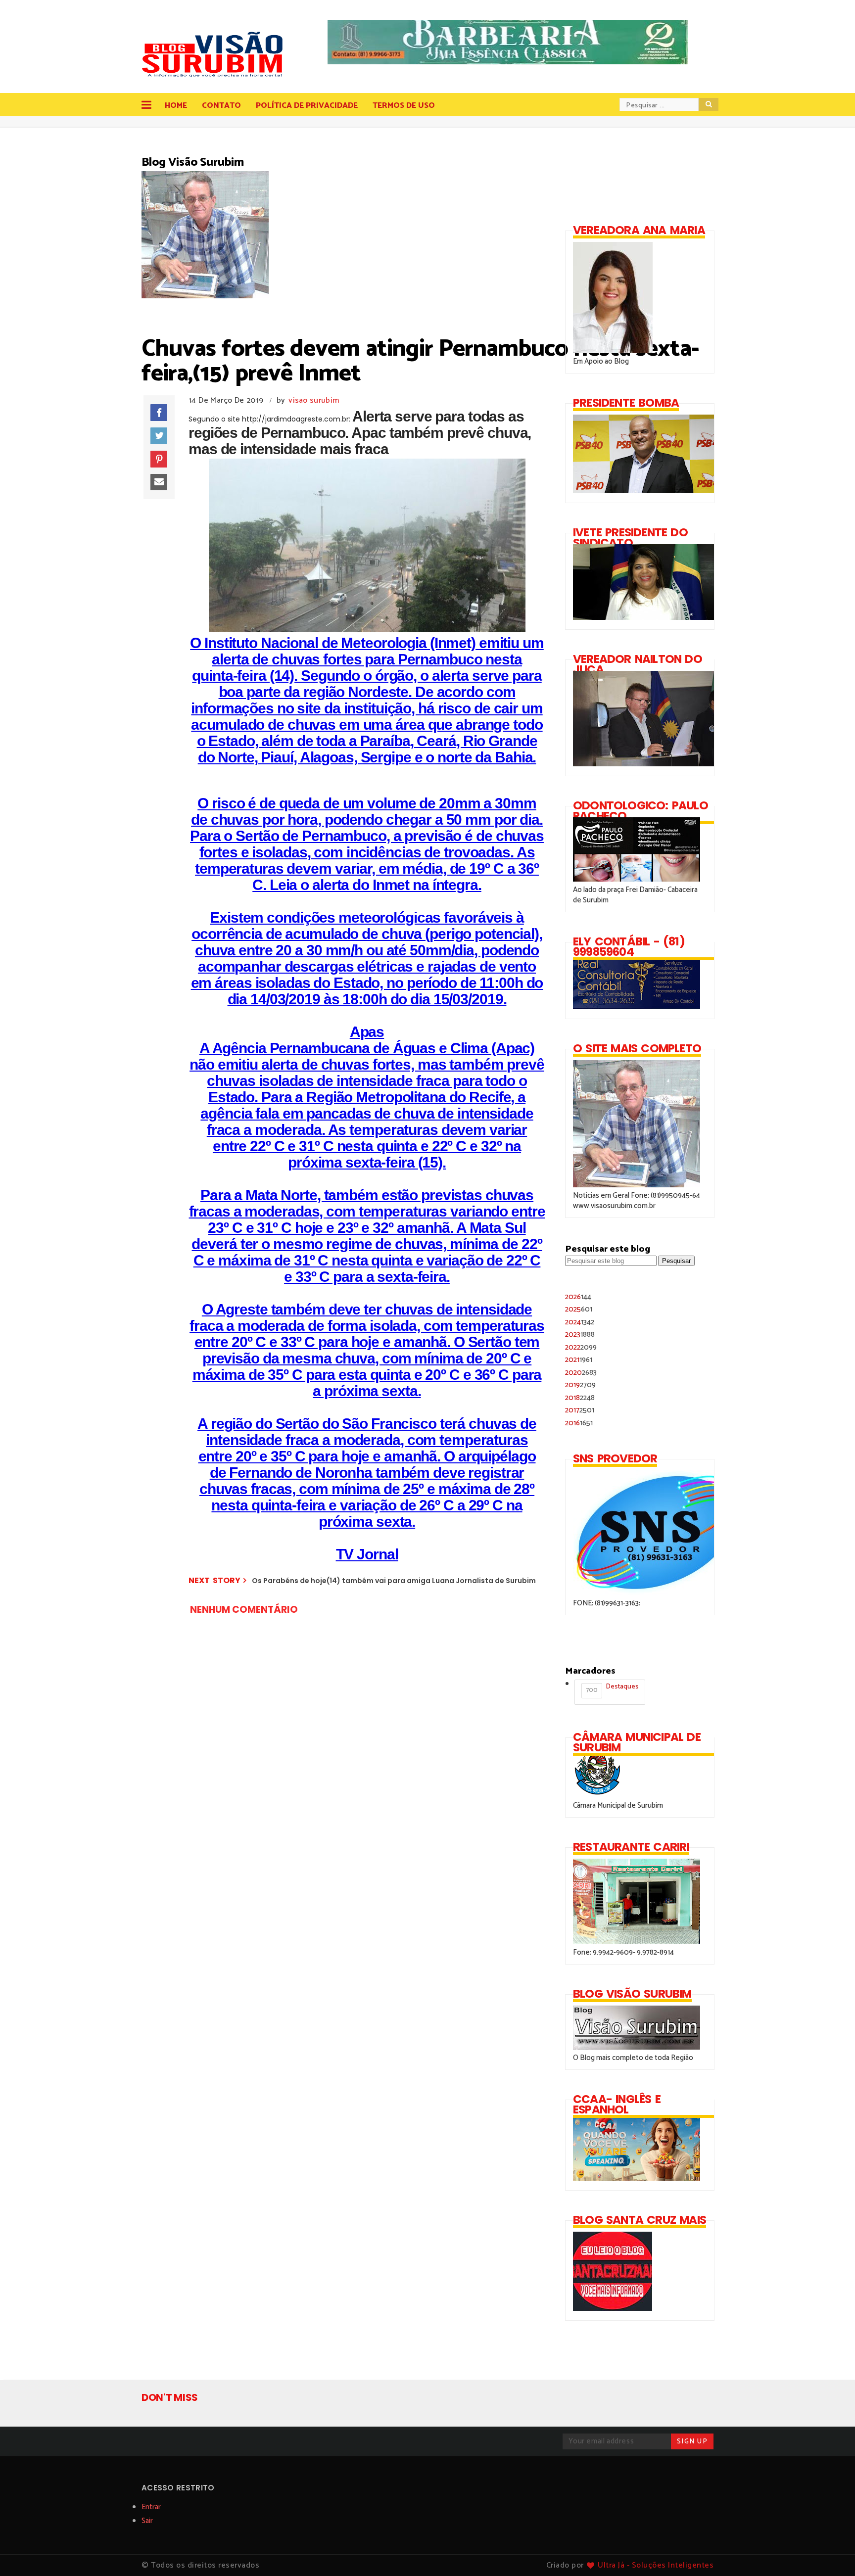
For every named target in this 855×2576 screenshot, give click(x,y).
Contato (221, 106)
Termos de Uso (404, 106)
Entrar (151, 2507)
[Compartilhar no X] (159, 436)
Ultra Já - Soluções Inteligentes (656, 2565)
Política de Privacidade (307, 106)
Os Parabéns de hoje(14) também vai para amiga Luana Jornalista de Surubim (394, 1581)
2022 (581, 1347)
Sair (147, 2521)
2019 (580, 1385)
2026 (578, 1297)
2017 (580, 1410)
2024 (580, 1322)
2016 (579, 1423)
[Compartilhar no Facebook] (159, 413)
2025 (579, 1309)
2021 (579, 1360)
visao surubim (314, 400)
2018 (580, 1398)
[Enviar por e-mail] (159, 482)
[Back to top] (831, 2552)
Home (176, 106)
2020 (581, 1373)
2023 (580, 1335)
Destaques (612, 1688)
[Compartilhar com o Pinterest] (159, 459)
